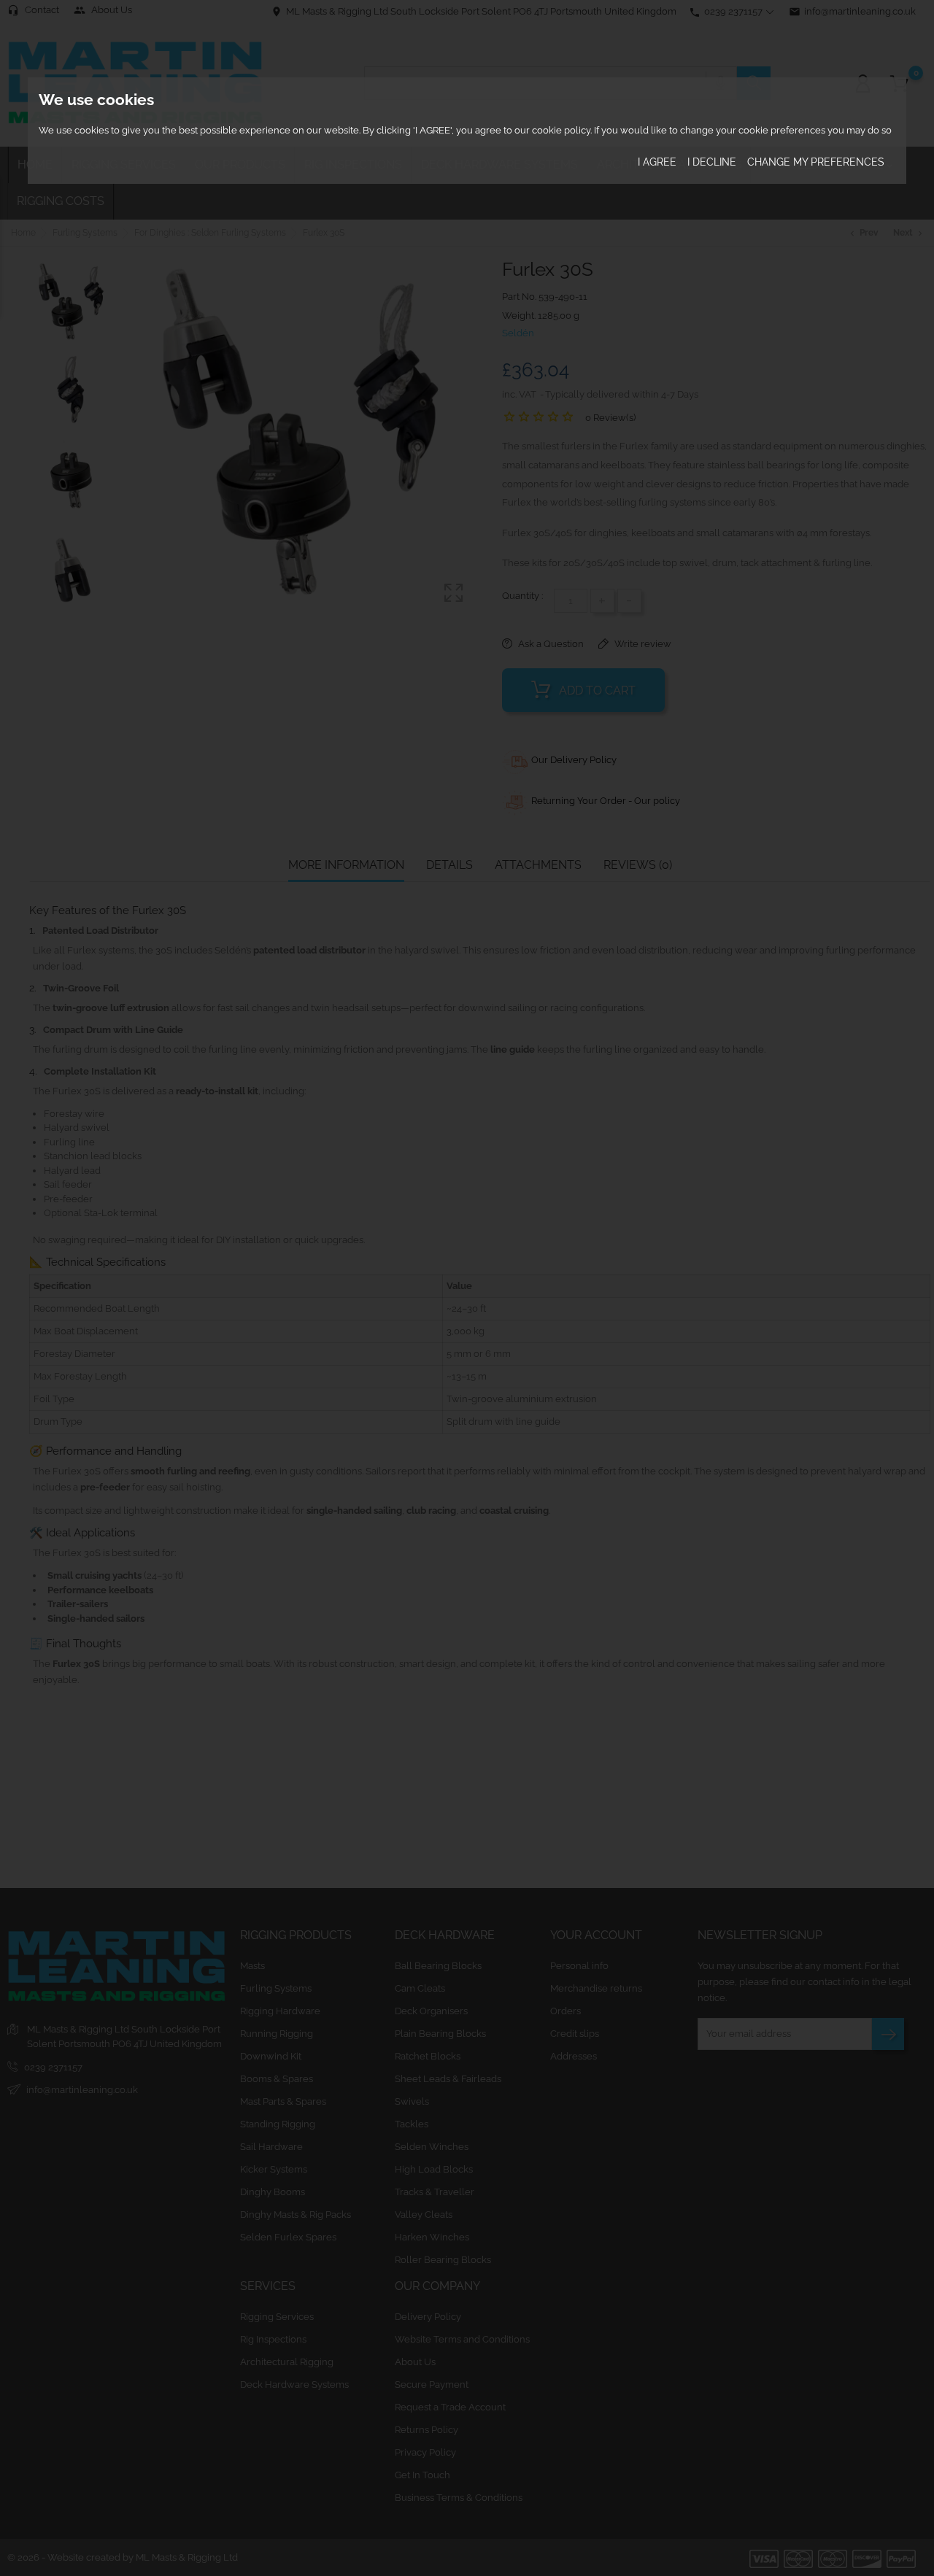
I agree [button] (657, 163)
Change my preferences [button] (816, 163)
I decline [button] (712, 163)
